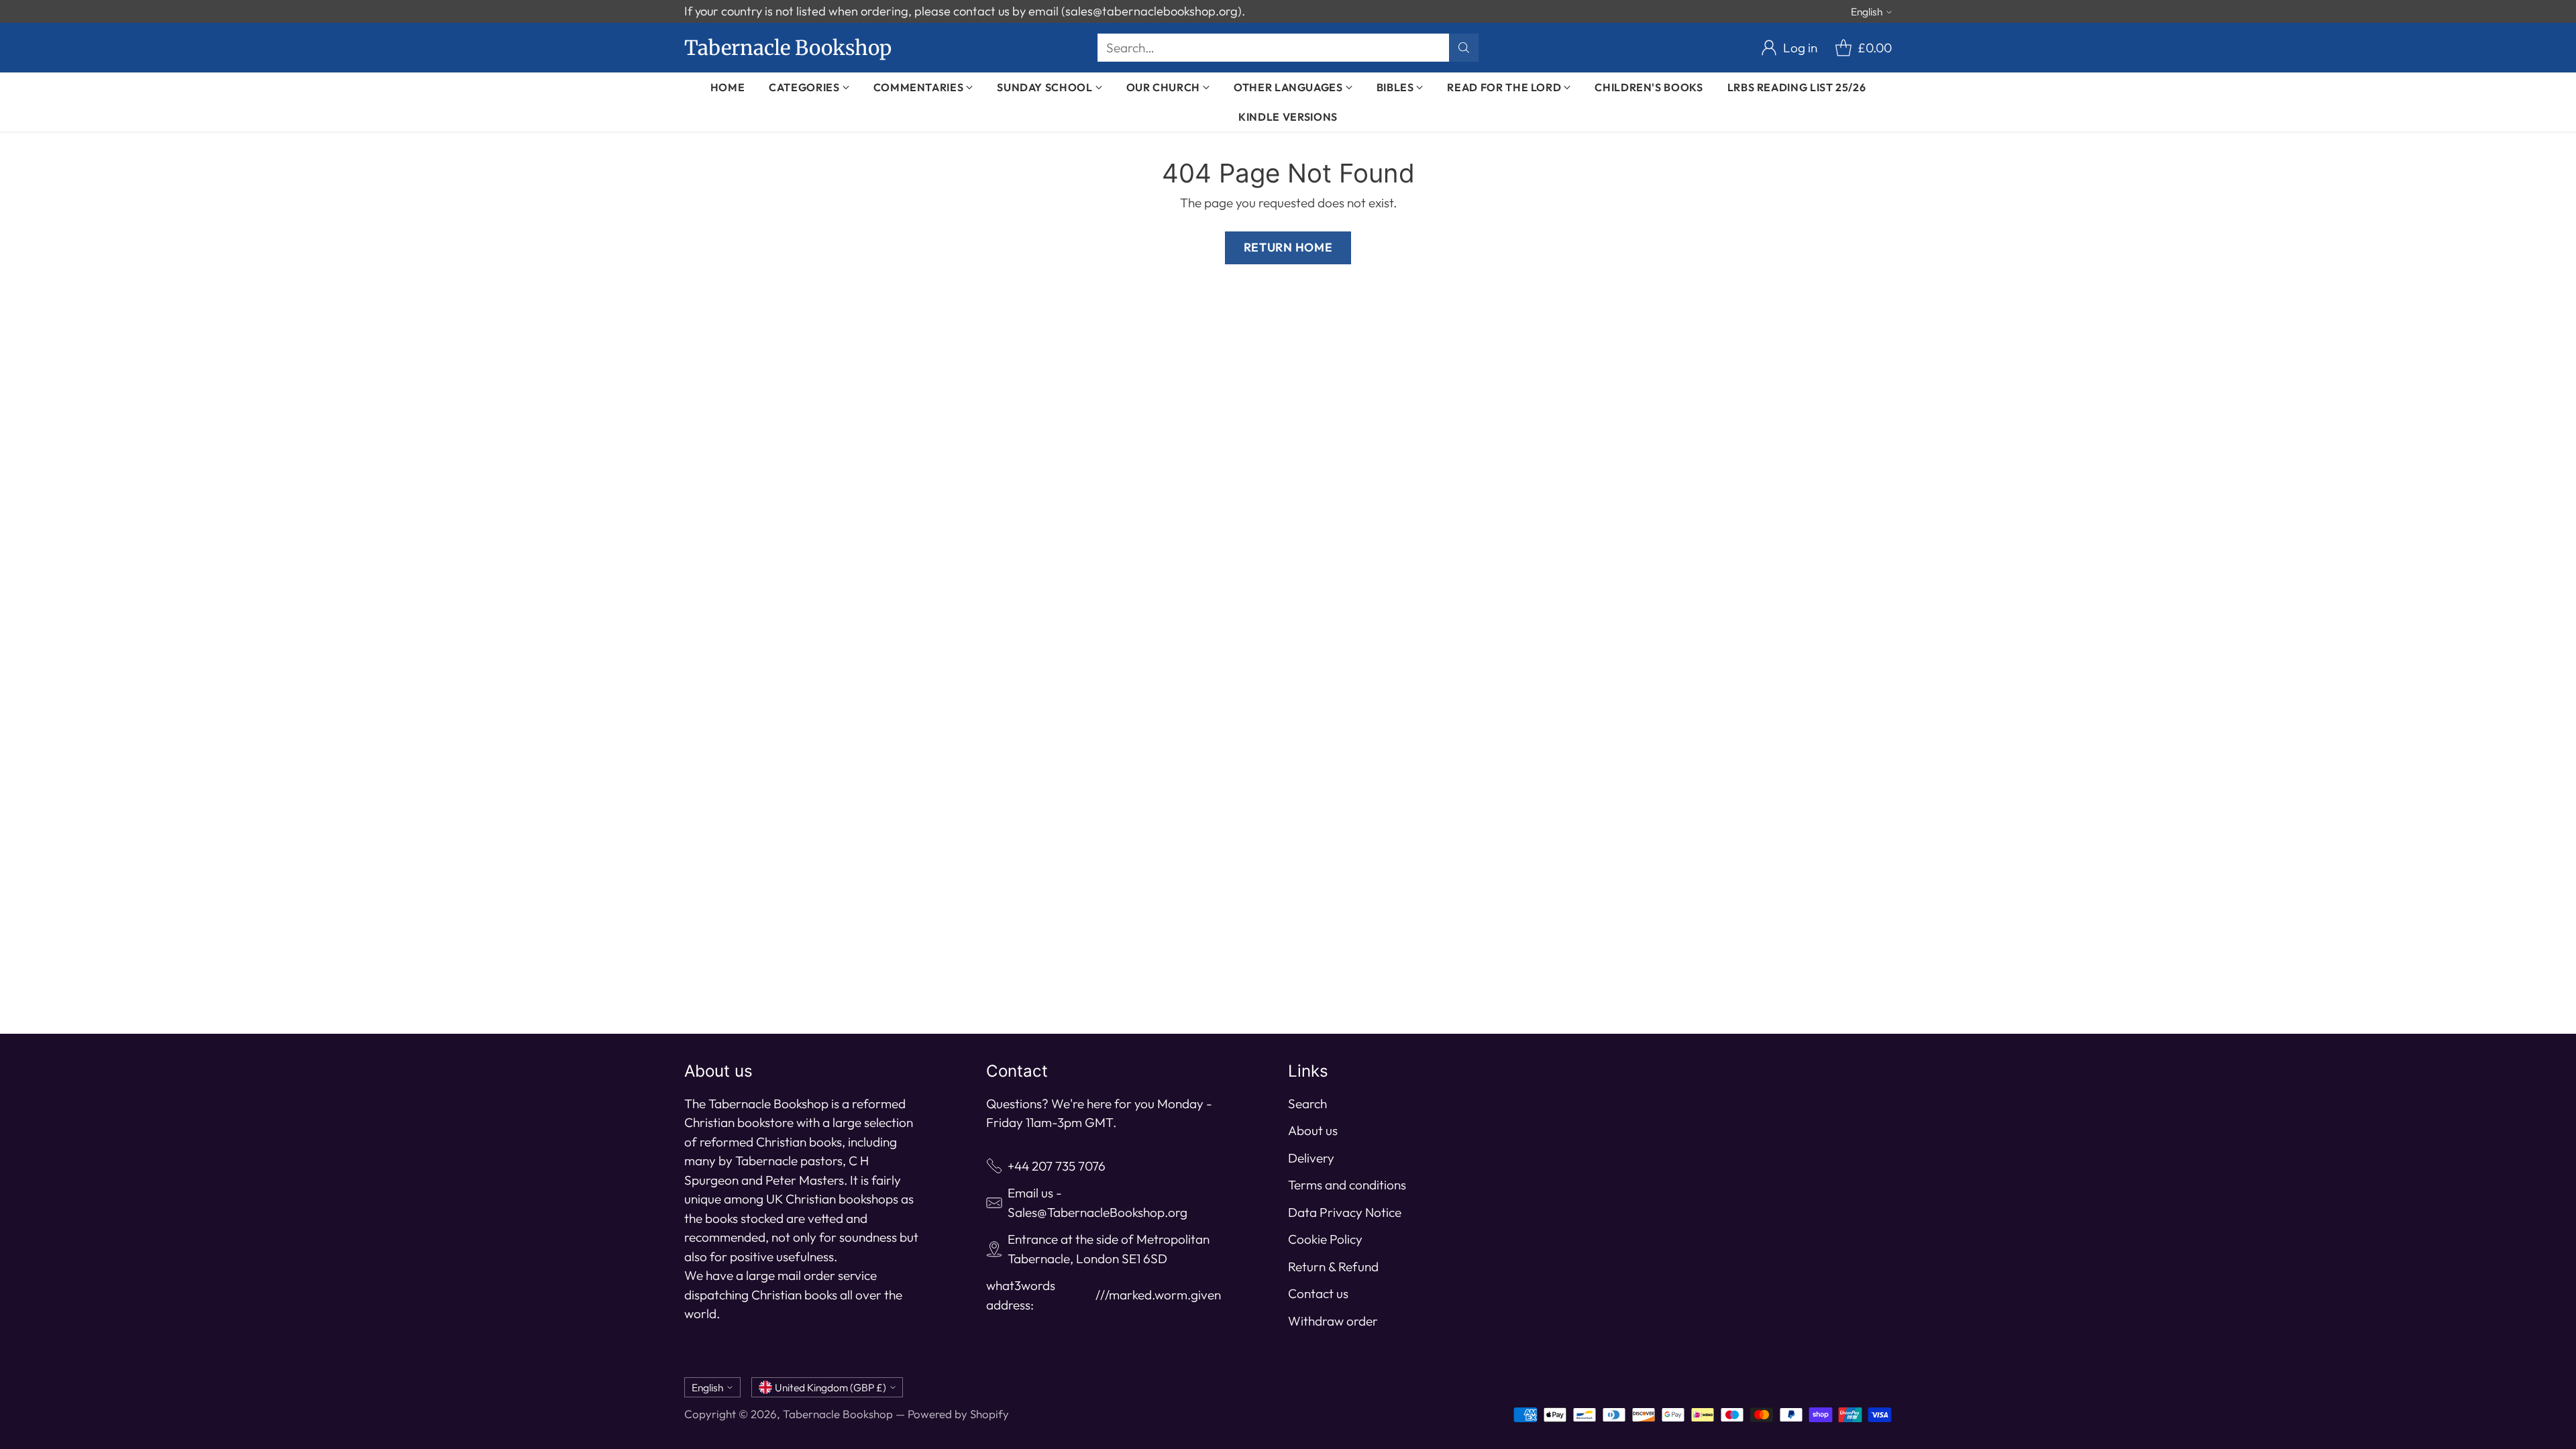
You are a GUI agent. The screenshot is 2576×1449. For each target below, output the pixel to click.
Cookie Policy (1325, 1239)
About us (1313, 1130)
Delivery (1311, 1158)
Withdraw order (1333, 1321)
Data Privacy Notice (1345, 1212)
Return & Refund (1333, 1267)
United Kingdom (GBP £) (830, 1387)
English (1867, 11)
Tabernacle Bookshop (838, 1414)
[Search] (1464, 48)
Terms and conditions (1347, 1185)
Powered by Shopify (958, 1414)
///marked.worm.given (1158, 1295)
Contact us (1318, 1293)
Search (1307, 1104)
